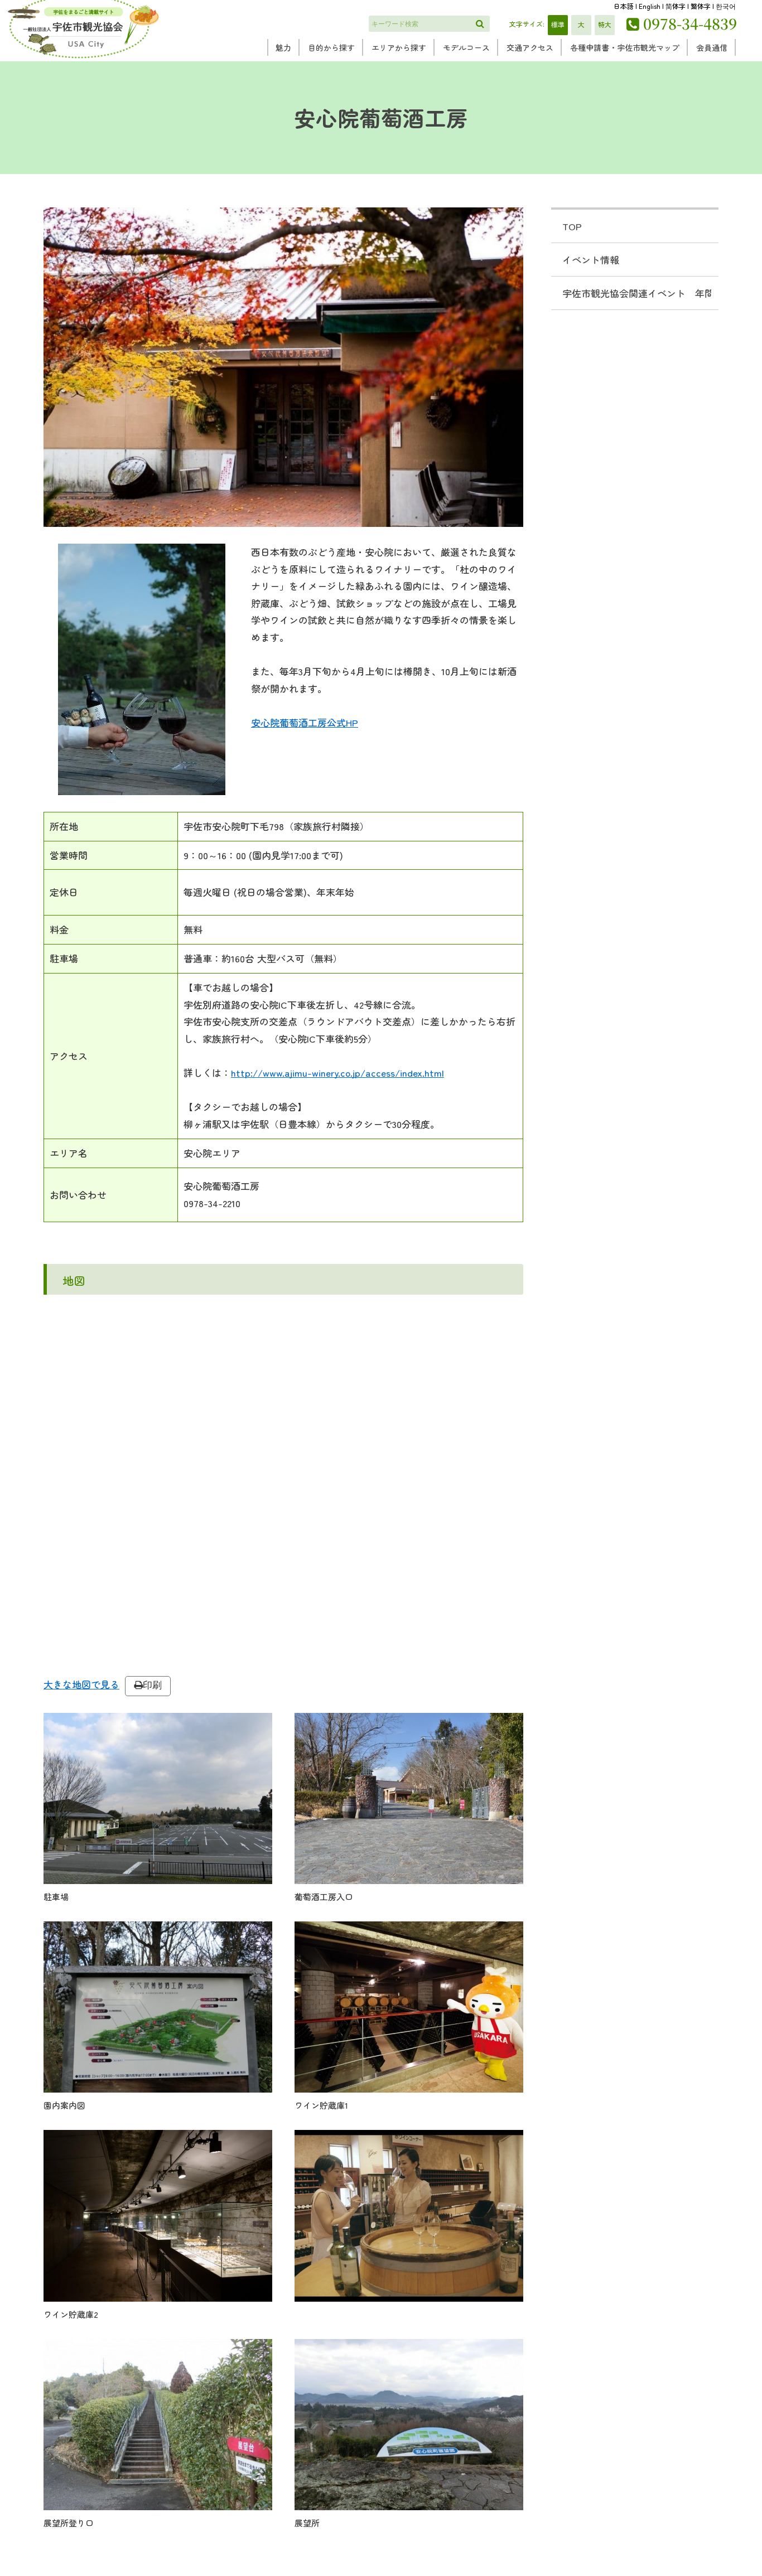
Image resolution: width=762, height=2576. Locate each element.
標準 (558, 24)
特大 (605, 24)
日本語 (624, 6)
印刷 (152, 1685)
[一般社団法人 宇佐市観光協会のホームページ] (83, 58)
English (650, 6)
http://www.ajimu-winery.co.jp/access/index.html (337, 1072)
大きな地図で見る (81, 1684)
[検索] (480, 24)
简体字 (676, 6)
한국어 (726, 6)
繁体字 (701, 6)
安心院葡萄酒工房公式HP (305, 722)
